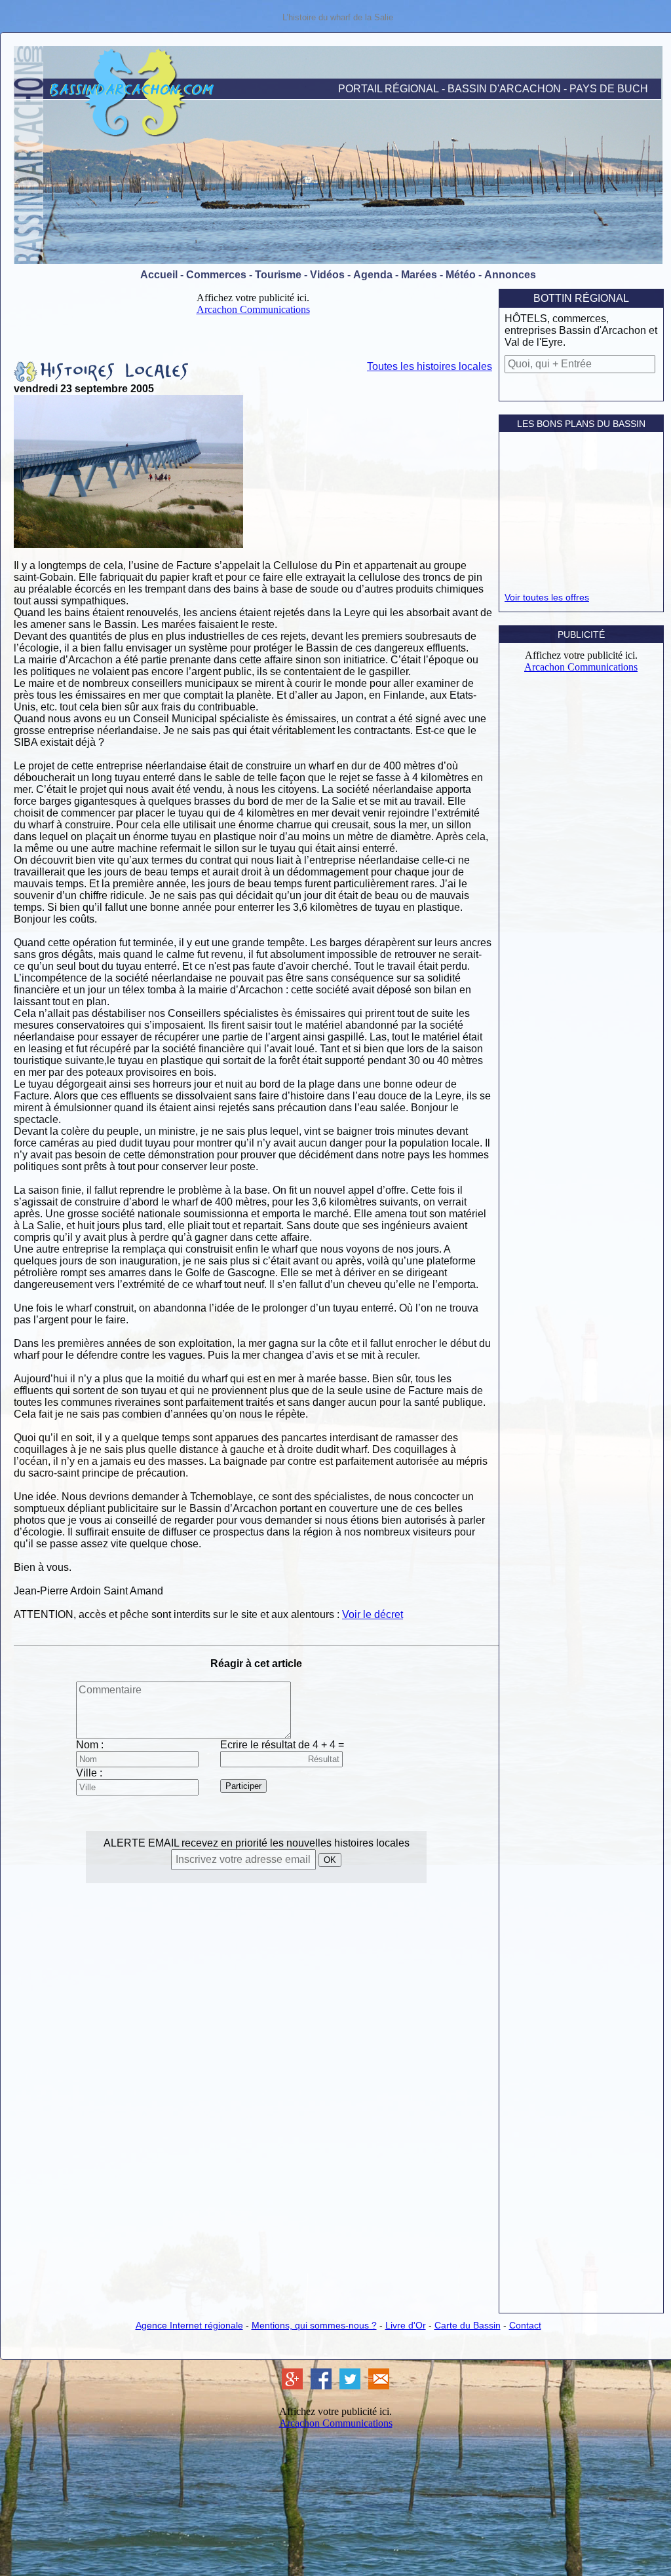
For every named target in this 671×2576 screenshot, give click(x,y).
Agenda (373, 275)
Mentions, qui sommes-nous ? (314, 2325)
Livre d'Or (406, 2325)
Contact (525, 2325)
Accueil (159, 275)
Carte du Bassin (468, 2325)
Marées (419, 275)
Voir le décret (373, 1614)
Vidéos (327, 275)
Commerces (216, 275)
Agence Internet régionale (189, 2325)
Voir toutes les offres (547, 597)
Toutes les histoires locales (430, 366)
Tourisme (278, 275)
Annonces (510, 275)
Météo (461, 275)
